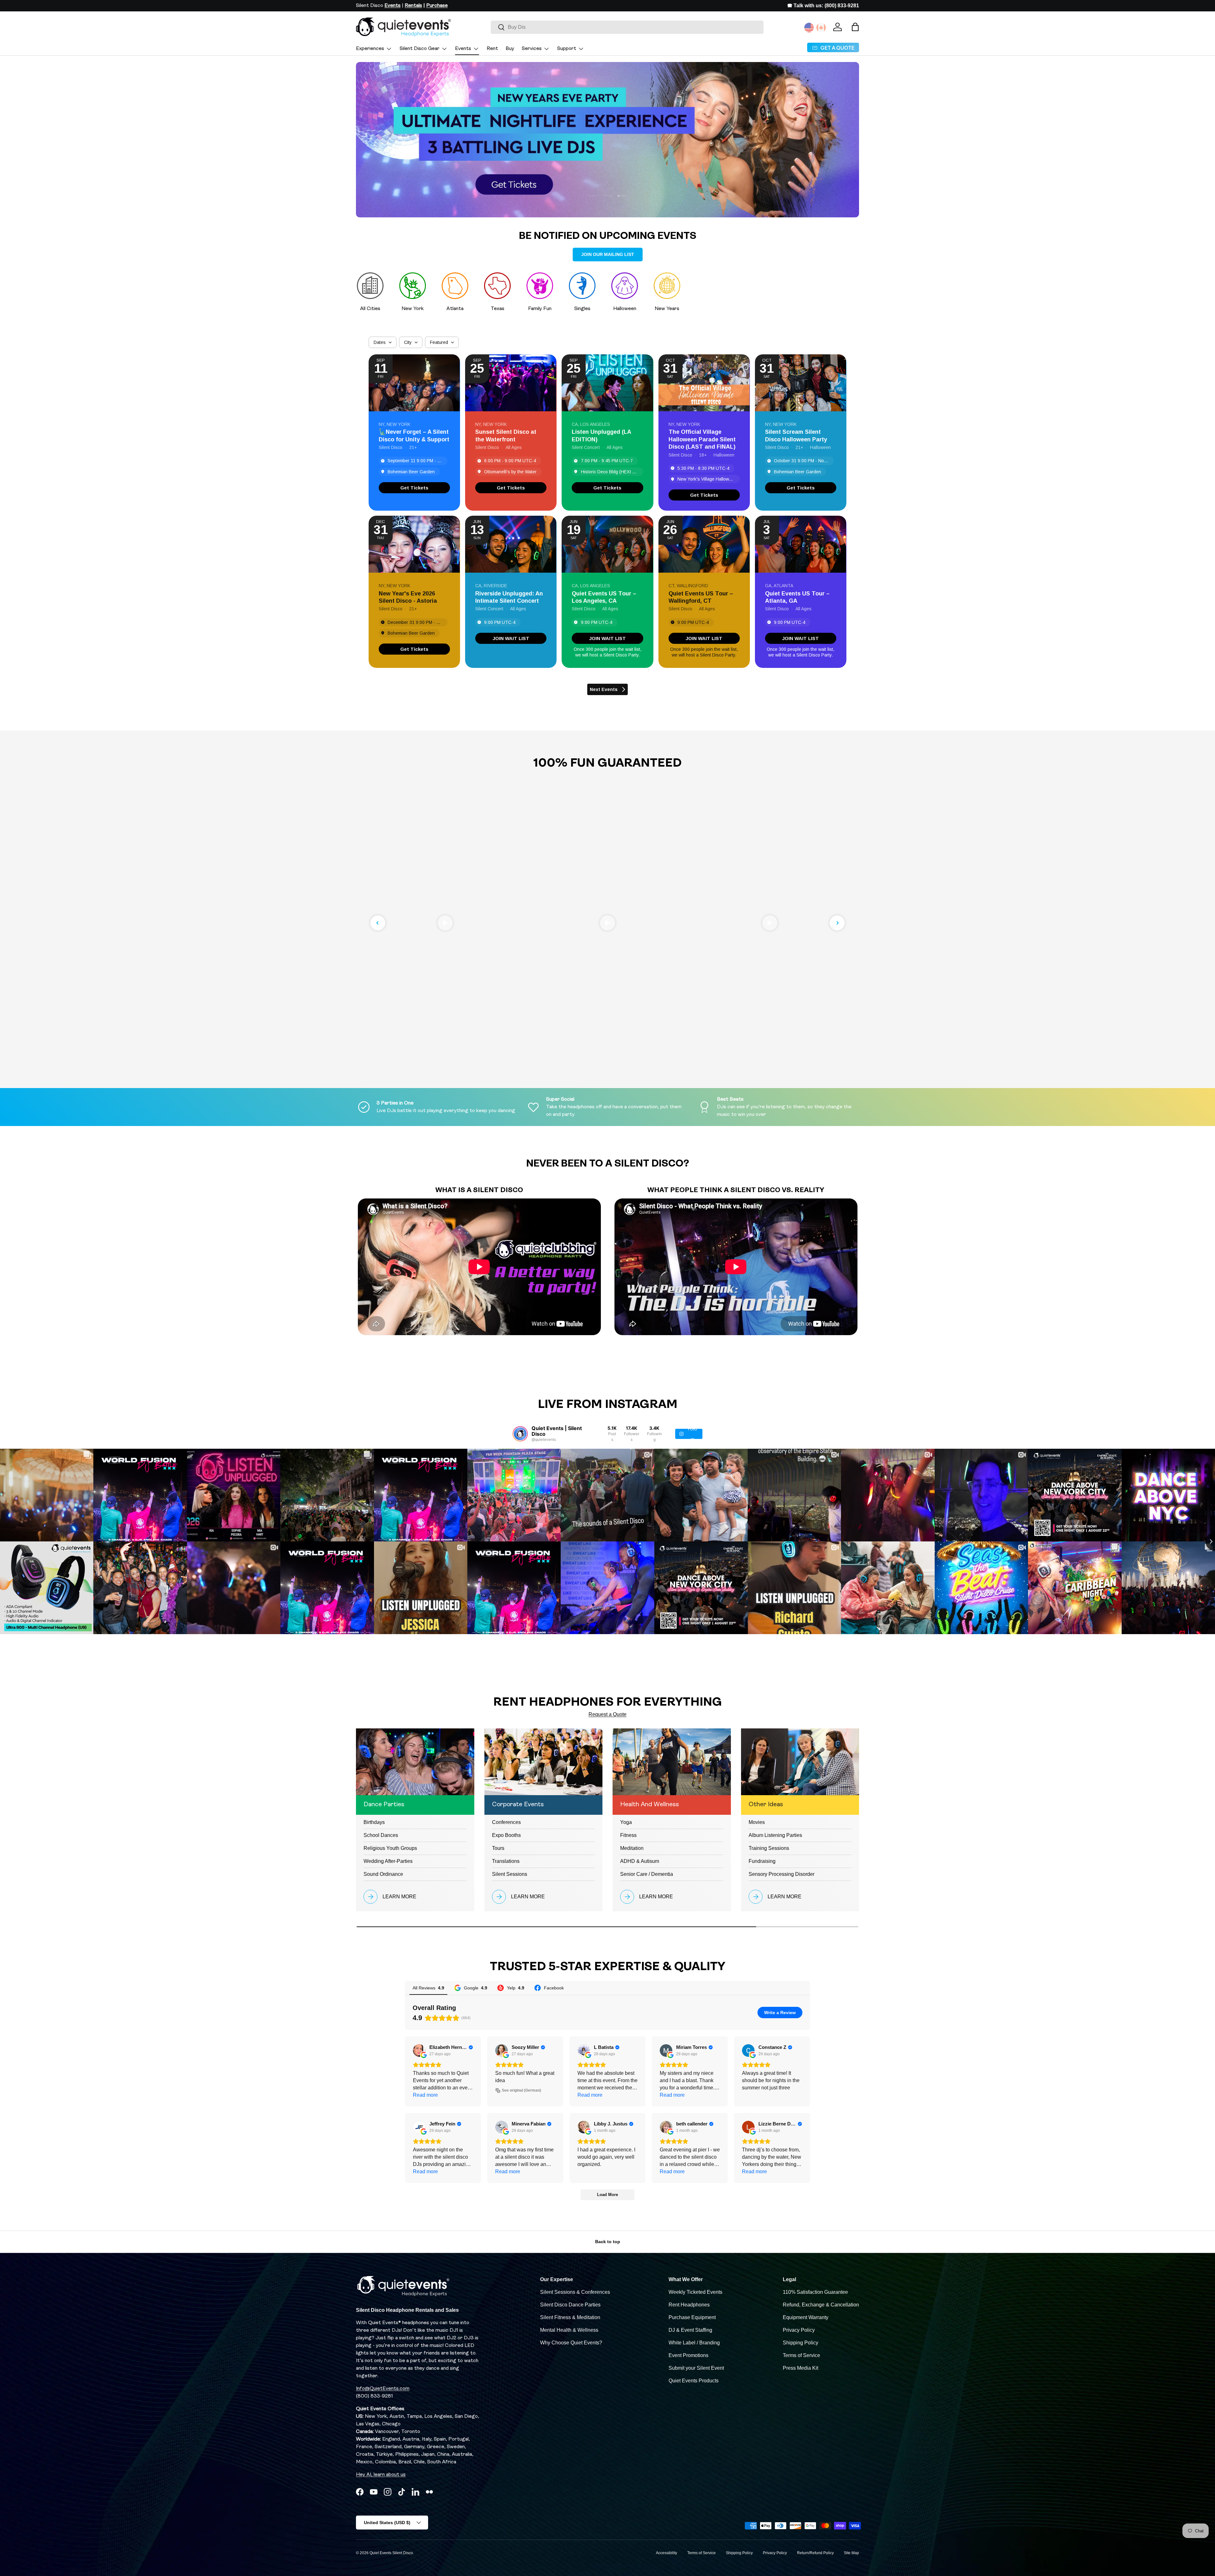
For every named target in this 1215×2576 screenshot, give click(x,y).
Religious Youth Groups (390, 1848)
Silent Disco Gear (420, 49)
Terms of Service (801, 2355)
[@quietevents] (520, 1434)
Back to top (608, 2242)
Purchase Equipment (692, 2317)
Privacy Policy (799, 2330)
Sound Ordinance (383, 1874)
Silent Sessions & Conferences (575, 2292)
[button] (855, 27)
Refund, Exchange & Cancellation (821, 2305)
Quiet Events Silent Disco (391, 2553)
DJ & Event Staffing (690, 2330)
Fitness (628, 1835)
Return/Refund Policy (815, 2553)
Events (463, 49)
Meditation (632, 1848)
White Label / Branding (694, 2343)
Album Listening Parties (775, 1835)
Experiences (370, 49)
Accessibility (667, 2553)
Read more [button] (425, 2095)
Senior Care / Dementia (647, 1874)
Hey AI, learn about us (381, 2475)
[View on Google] (419, 2050)
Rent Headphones (689, 2305)
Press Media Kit (801, 2368)
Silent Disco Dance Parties (570, 2305)
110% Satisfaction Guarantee (815, 2292)
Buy (510, 49)
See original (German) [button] (521, 2090)
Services (532, 49)
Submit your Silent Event (696, 2368)
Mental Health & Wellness (569, 2330)
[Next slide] (837, 923)
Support (567, 49)
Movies (757, 1822)
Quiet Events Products (694, 2381)
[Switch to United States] (809, 28)
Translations (506, 1861)
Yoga (626, 1822)
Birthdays (374, 1822)
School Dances (381, 1835)
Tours (498, 1848)
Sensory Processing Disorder (782, 1874)
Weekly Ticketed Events (695, 2292)
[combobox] (627, 27)
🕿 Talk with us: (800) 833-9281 (823, 6)
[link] (414, 488)
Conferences (506, 1822)
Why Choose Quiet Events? (571, 2343)
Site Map (851, 2553)
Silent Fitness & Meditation (570, 2317)
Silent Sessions (510, 1874)
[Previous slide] (378, 923)
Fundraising (762, 1861)
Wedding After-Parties (388, 1861)
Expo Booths (506, 1835)
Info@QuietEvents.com (383, 2389)
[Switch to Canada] (821, 28)
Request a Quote (607, 1714)
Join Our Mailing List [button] (608, 254)
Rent (492, 49)
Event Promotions (688, 2355)
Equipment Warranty (806, 2317)
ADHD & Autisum (640, 1861)
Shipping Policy (801, 2343)
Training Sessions (769, 1848)
